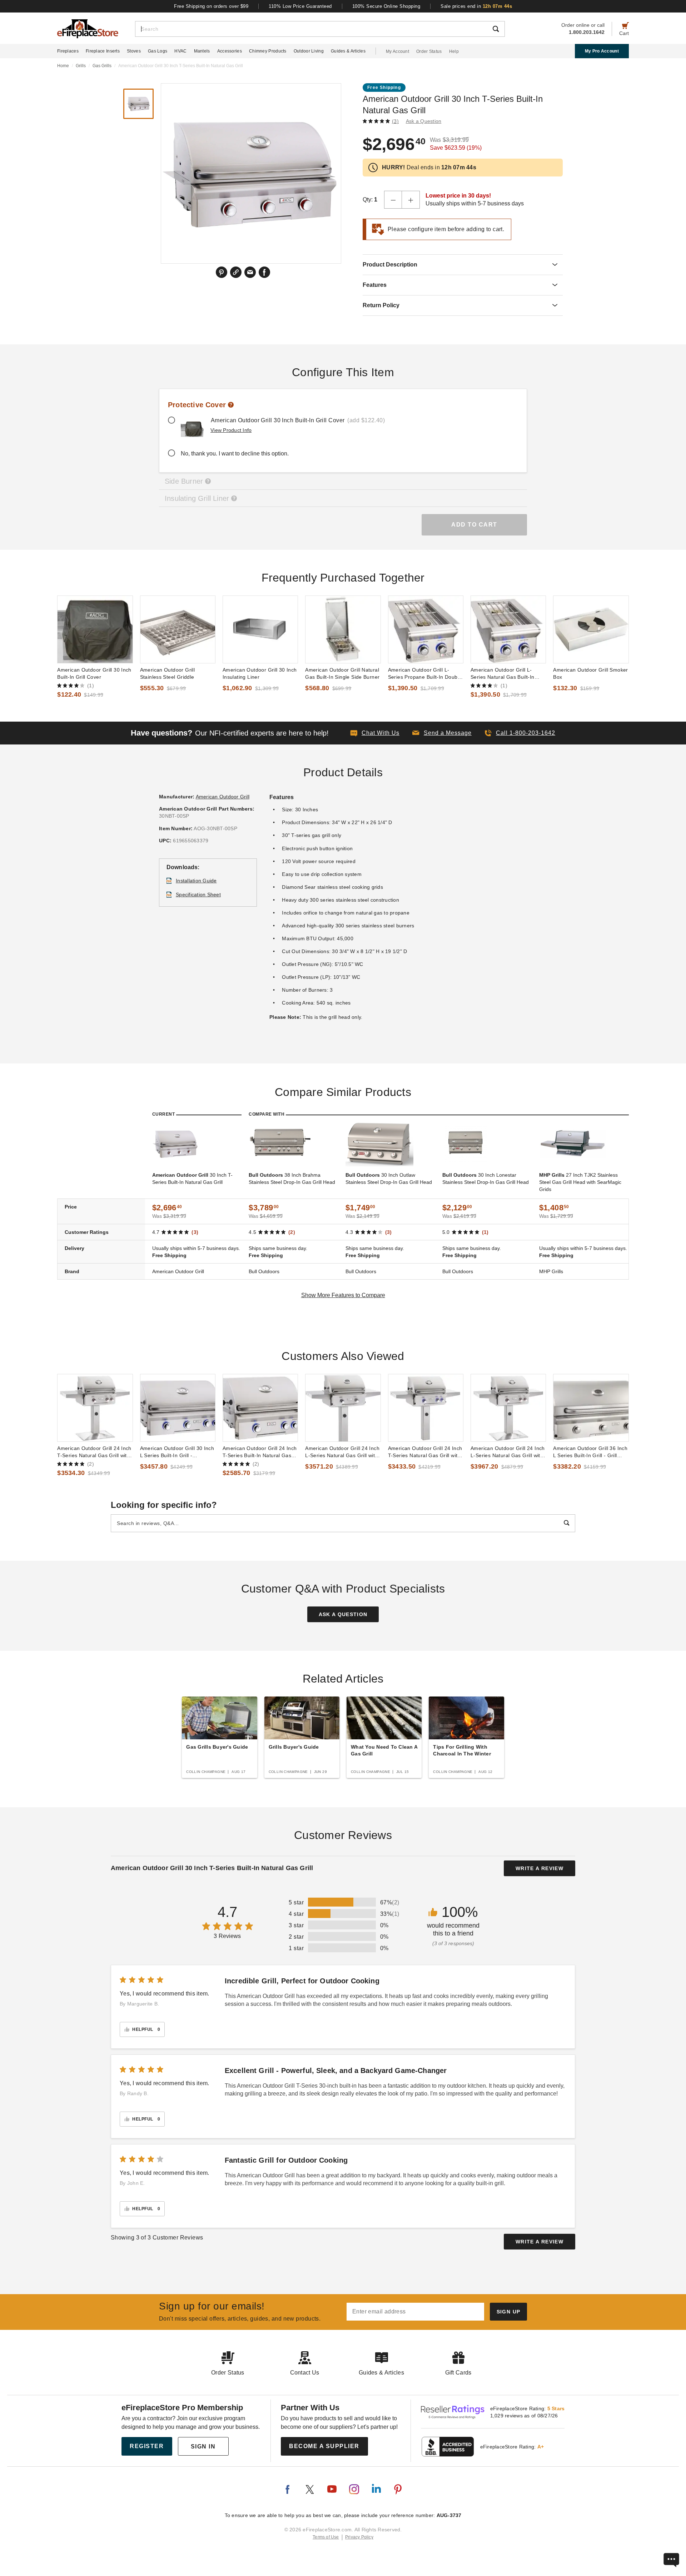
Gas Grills (102, 66)
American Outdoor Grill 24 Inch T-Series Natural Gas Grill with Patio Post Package (94, 1452)
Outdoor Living (309, 51)
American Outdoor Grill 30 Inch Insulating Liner (260, 673)
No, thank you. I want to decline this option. (235, 454)
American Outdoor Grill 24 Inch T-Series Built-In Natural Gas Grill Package (260, 1452)
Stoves (134, 51)
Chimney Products (268, 51)
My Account (397, 51)
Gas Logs (158, 51)
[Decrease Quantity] (393, 200)
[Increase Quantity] (411, 200)
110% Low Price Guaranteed (300, 6)
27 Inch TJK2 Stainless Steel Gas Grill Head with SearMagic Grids (580, 1182)
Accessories (230, 51)
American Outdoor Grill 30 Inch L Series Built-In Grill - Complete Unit (177, 1452)
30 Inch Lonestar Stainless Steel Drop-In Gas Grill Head (486, 1179)
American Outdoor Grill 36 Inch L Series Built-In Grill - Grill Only (590, 1452)
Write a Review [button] (540, 1868)
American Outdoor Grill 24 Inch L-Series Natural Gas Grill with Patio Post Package (508, 1452)
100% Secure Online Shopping (386, 6)
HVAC (180, 51)
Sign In (203, 2447)
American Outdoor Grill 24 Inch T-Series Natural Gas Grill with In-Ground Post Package (425, 1452)
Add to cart (474, 525)
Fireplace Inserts (103, 51)
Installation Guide (196, 881)
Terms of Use (326, 2537)
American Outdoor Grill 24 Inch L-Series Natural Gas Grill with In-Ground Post (342, 1452)
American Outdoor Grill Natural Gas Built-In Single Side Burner (342, 673)
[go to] (95, 629)
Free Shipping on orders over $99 (211, 6)
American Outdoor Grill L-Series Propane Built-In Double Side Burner (425, 674)
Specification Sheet (198, 895)
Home (63, 66)
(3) (395, 121)
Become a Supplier (324, 2446)
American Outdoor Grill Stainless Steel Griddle (168, 673)
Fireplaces (68, 51)
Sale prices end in (476, 6)
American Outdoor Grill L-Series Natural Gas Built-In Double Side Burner (503, 674)
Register (147, 2446)
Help (454, 51)
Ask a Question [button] (424, 121)
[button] (442, 733)
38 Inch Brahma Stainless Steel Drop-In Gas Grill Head (292, 1179)
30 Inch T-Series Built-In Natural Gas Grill (192, 1179)
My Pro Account (602, 51)
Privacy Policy (359, 2537)
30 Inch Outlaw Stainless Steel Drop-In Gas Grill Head (389, 1179)
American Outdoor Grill (223, 797)
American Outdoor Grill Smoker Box (590, 673)
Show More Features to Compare (343, 1295)
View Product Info (231, 430)
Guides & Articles (348, 51)
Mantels (202, 51)
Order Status (429, 51)
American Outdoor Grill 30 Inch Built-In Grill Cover (94, 673)
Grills (81, 66)
